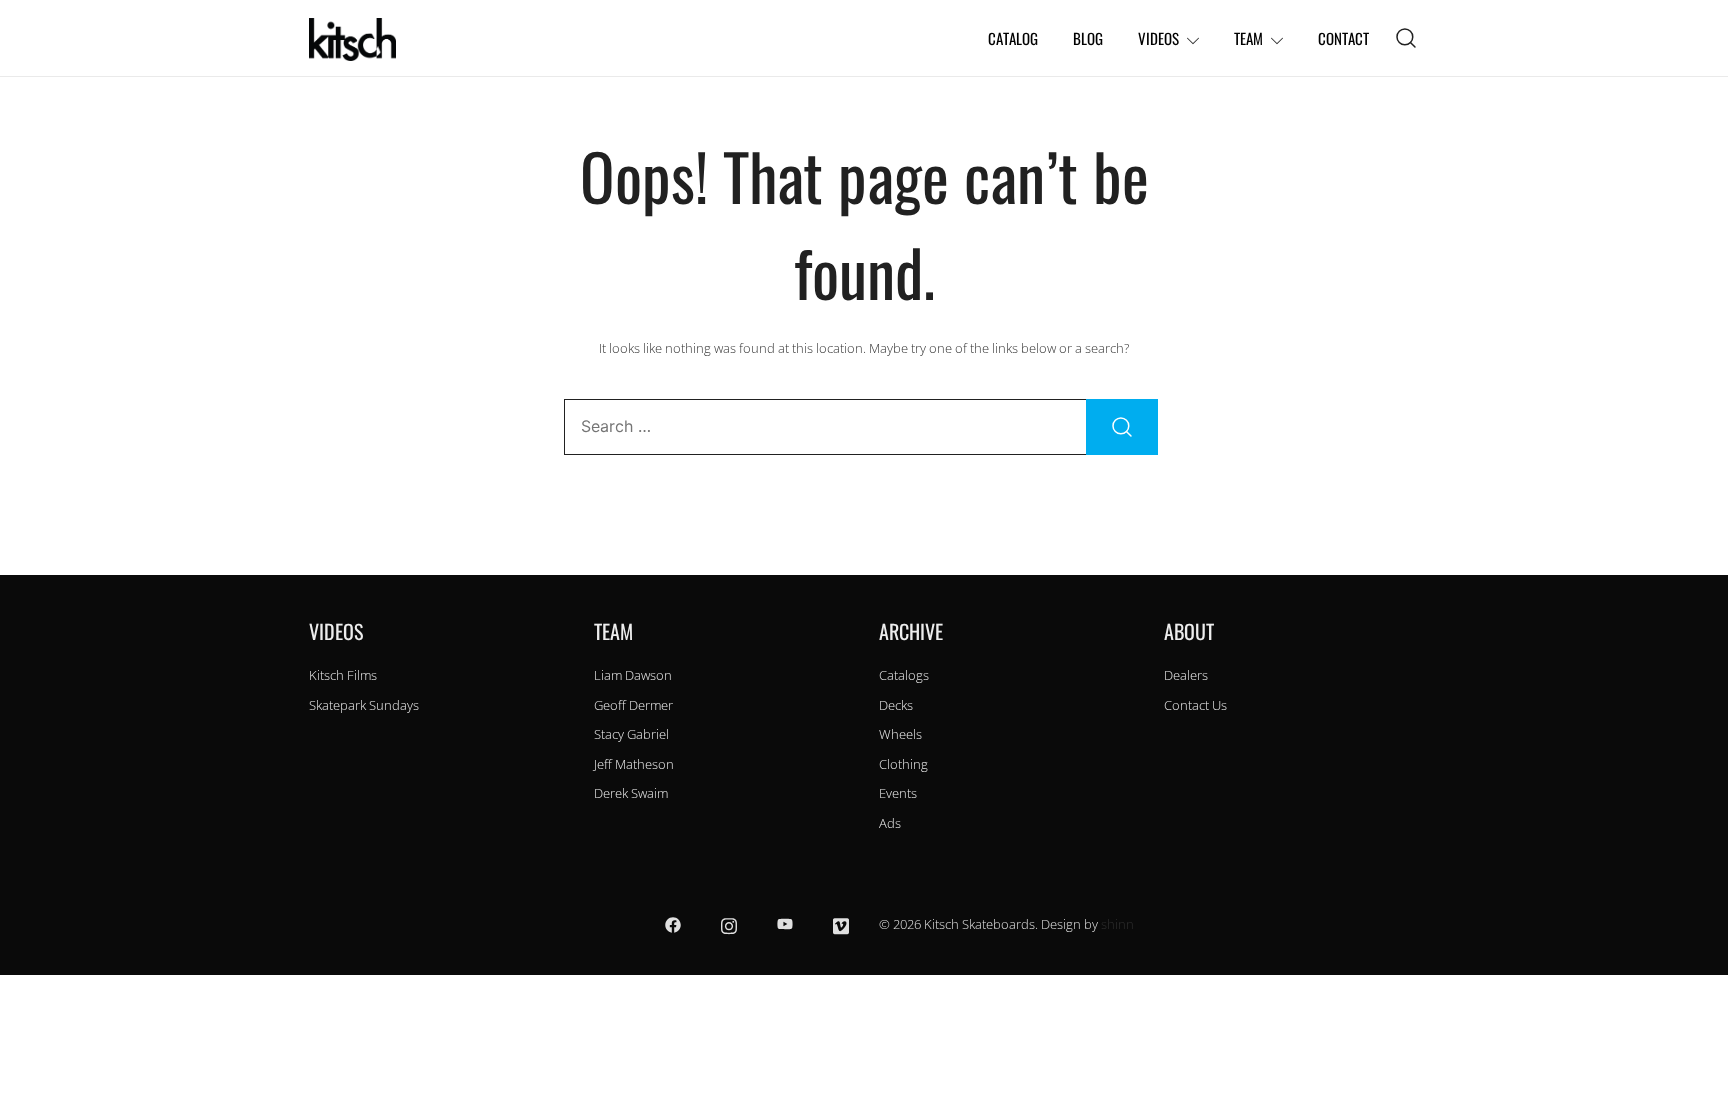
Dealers (1186, 675)
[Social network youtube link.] (785, 924)
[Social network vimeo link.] (841, 924)
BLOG (1088, 38)
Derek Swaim (631, 793)
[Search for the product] (1122, 427)
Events (898, 793)
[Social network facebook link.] (673, 924)
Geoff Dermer (633, 705)
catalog (1013, 38)
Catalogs (904, 675)
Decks (896, 705)
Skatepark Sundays (364, 705)
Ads (890, 823)
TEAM (1248, 38)
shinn (1117, 924)
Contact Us (1195, 705)
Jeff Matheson (634, 764)
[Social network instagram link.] (729, 924)
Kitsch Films (343, 675)
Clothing (903, 764)
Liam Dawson (633, 675)
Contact (1343, 38)
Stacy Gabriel (631, 734)
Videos (1158, 38)
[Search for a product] (1406, 38)
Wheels (900, 734)
